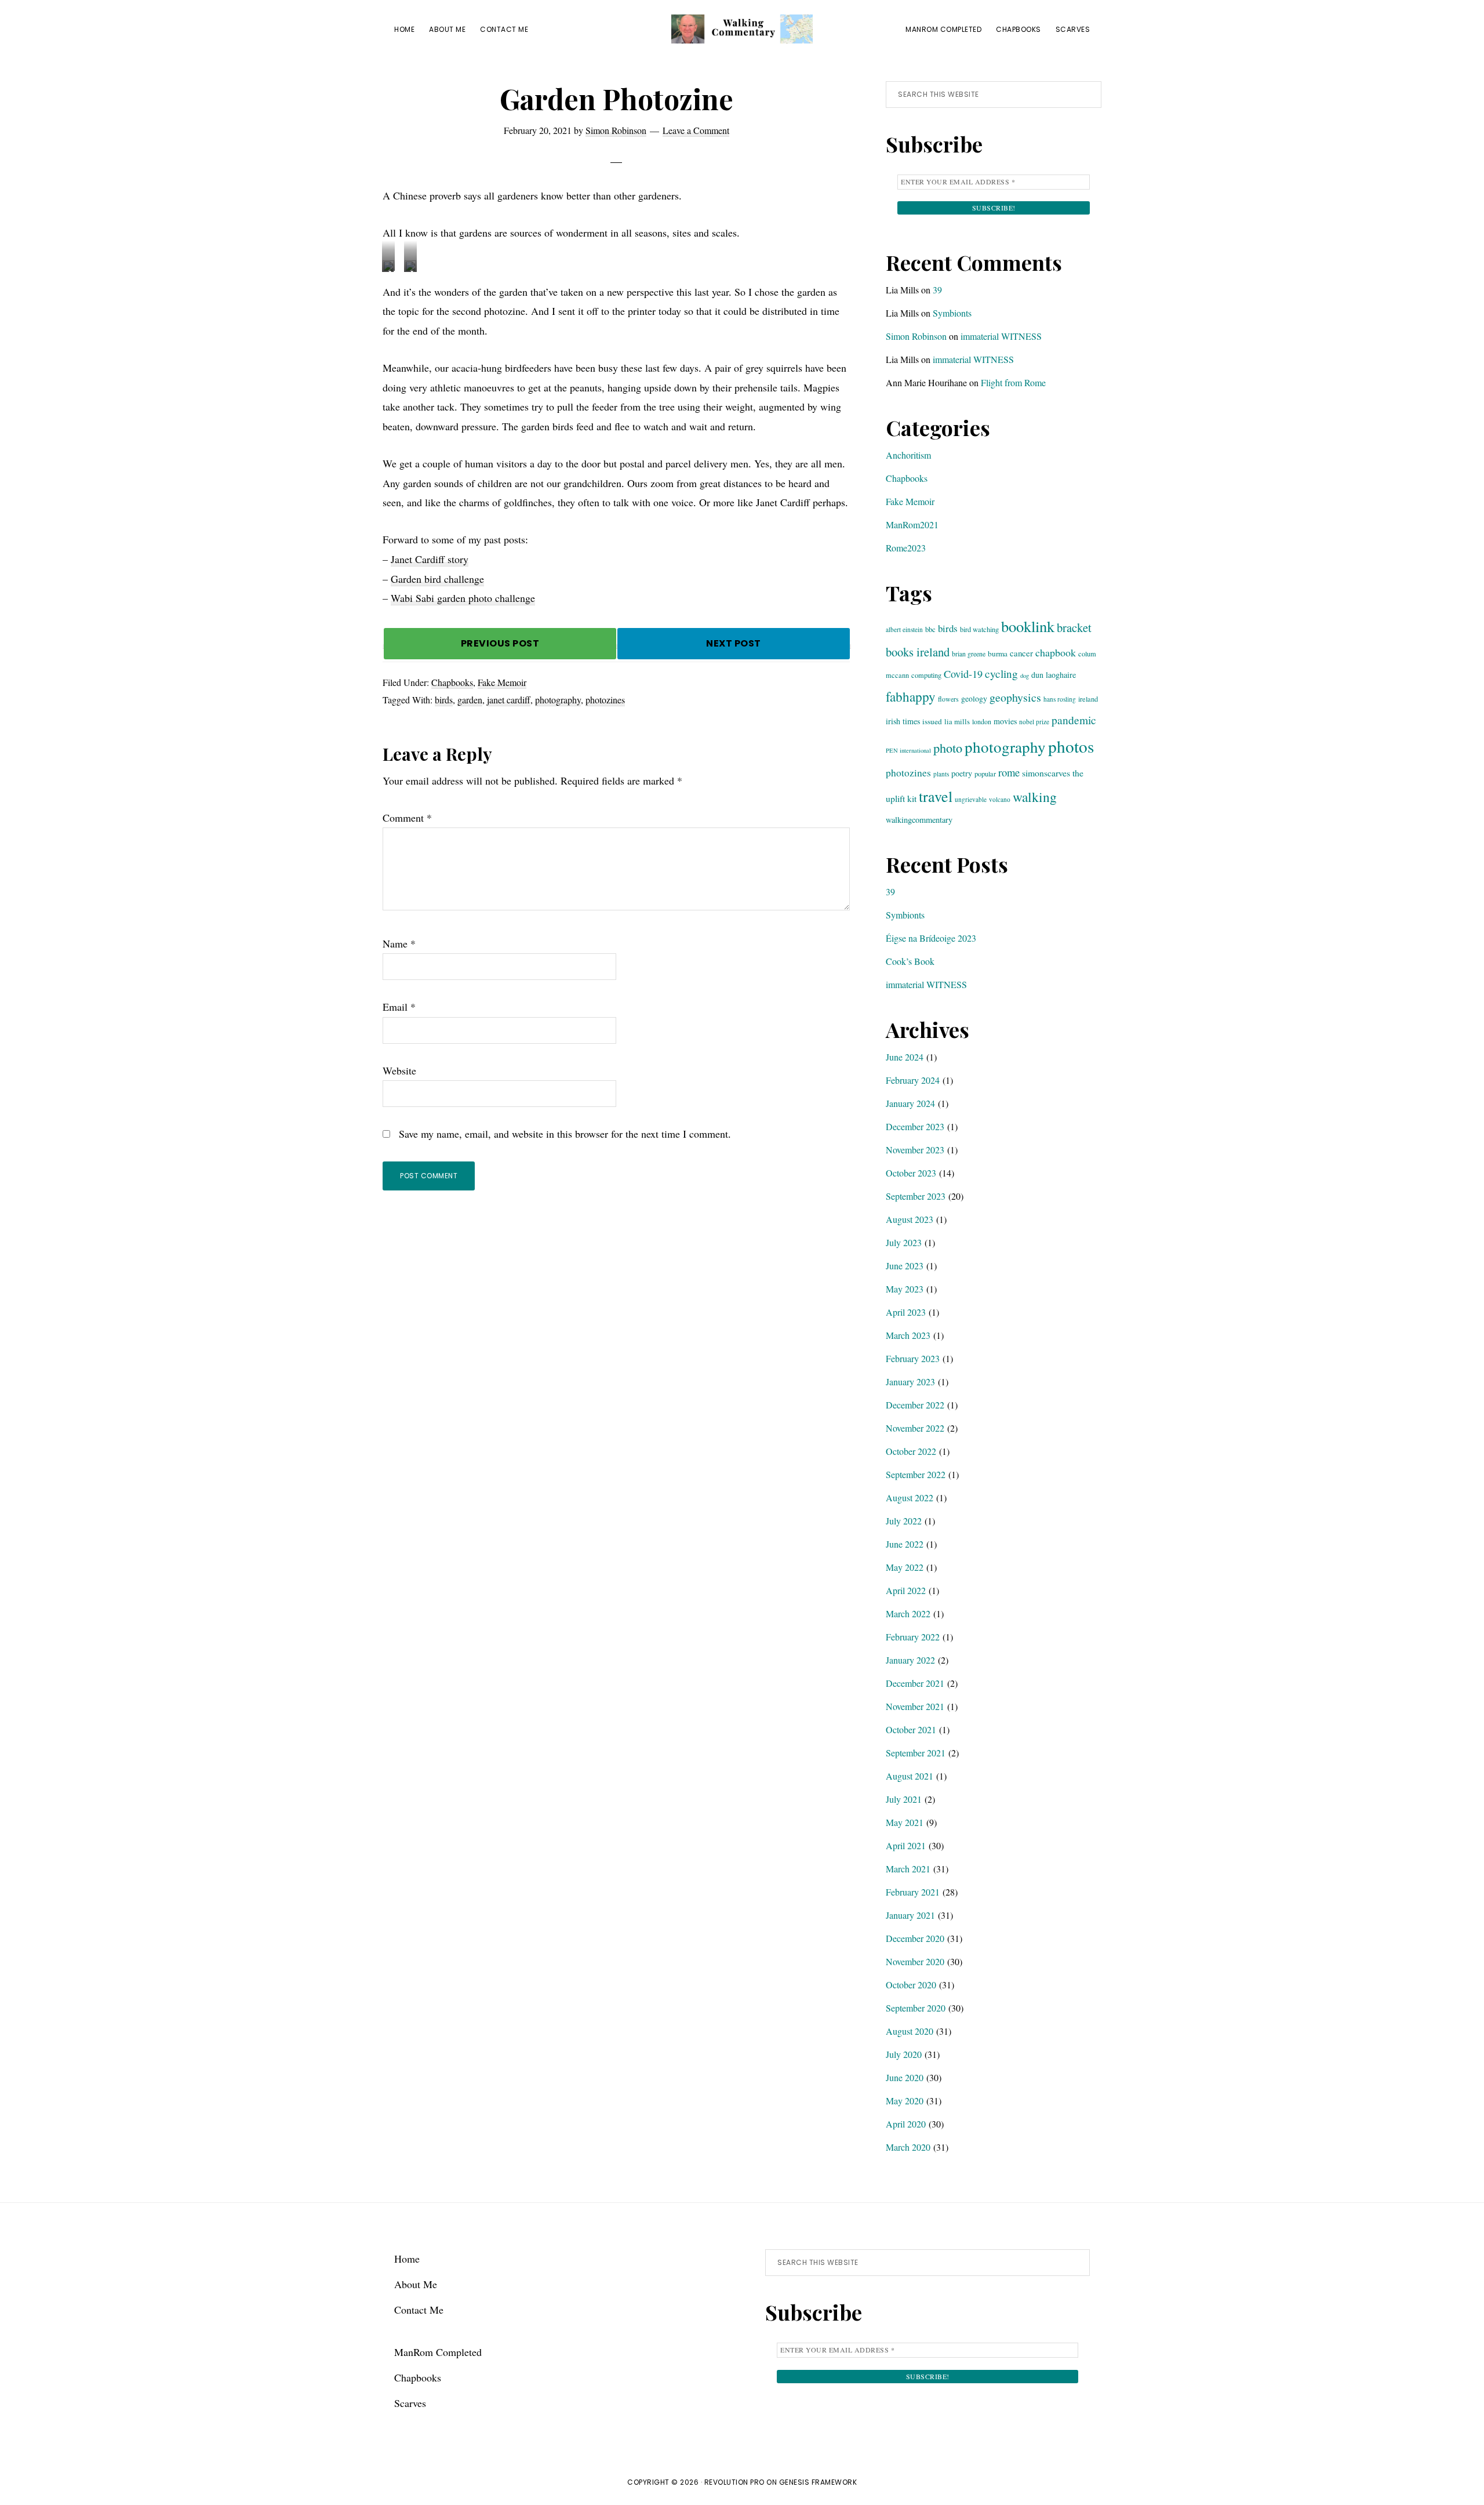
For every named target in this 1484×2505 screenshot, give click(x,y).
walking (1035, 797)
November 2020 (915, 1961)
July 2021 (904, 1799)
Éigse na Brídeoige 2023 (931, 938)
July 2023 (904, 1242)
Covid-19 (963, 674)
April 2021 (906, 1845)
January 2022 (910, 1660)
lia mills (957, 721)
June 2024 (905, 1057)
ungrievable (971, 799)
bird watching (979, 629)
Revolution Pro (734, 2482)
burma (998, 654)
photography (558, 700)
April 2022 (906, 1590)
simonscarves (1046, 773)
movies (1005, 721)
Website (399, 1070)
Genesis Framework (818, 2482)
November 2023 (915, 1150)
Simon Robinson (916, 336)
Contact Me (419, 2310)
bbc (930, 629)
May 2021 (905, 1822)
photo (948, 747)
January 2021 (910, 1915)
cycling (1001, 674)
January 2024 (910, 1103)
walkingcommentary (919, 820)
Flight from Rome (1013, 382)
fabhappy (911, 697)
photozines (605, 700)
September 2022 (916, 1474)
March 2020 (908, 2147)
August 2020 (910, 2031)
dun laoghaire (1054, 675)
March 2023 (908, 1335)
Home (407, 2259)
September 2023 (916, 1196)
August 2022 (910, 1497)
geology (974, 698)
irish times (903, 721)
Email (399, 1007)
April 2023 (906, 1312)
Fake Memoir (502, 682)
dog (1025, 676)
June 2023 (905, 1266)
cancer (1021, 653)
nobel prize (1034, 722)
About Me (416, 2284)
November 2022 (915, 1428)
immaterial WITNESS (1001, 336)
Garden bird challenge (437, 579)
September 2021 (916, 1753)
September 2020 (916, 2008)
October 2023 (911, 1173)
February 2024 (913, 1080)
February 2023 (913, 1358)
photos (1071, 746)
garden (470, 700)
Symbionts (952, 313)
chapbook (1056, 652)
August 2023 (910, 1219)
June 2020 (905, 2077)
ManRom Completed (438, 2352)
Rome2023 (906, 548)
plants (941, 774)
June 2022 (905, 1544)
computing (926, 675)
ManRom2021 (912, 524)
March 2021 (908, 1869)
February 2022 (913, 1637)
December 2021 (915, 1683)
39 (937, 290)
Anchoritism (908, 455)
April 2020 (906, 2124)
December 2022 (915, 1405)
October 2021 (911, 1729)
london (982, 721)
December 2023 (915, 1126)
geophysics (1015, 697)
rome (1009, 772)
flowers (948, 699)
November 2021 (915, 1706)
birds (444, 700)
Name (399, 943)
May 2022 (905, 1567)
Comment (407, 818)
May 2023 (905, 1289)
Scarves (410, 2403)
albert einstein (904, 629)
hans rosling (1060, 699)
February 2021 (913, 1892)
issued (932, 721)
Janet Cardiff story (430, 559)
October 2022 (911, 1451)
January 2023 (910, 1382)
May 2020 (905, 2101)
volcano (1000, 799)
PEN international (908, 750)
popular (985, 774)
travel (936, 796)
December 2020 (915, 1938)
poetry (962, 773)
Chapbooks (452, 682)
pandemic (1074, 720)
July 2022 (904, 1521)
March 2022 (908, 1613)
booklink (1028, 626)
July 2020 (904, 2054)
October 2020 (911, 1985)
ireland (1088, 699)
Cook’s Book (910, 961)
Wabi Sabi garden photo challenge (463, 598)
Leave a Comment (696, 130)
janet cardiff (509, 700)
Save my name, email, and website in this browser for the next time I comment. (565, 1134)
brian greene (969, 654)
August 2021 (910, 1776)
